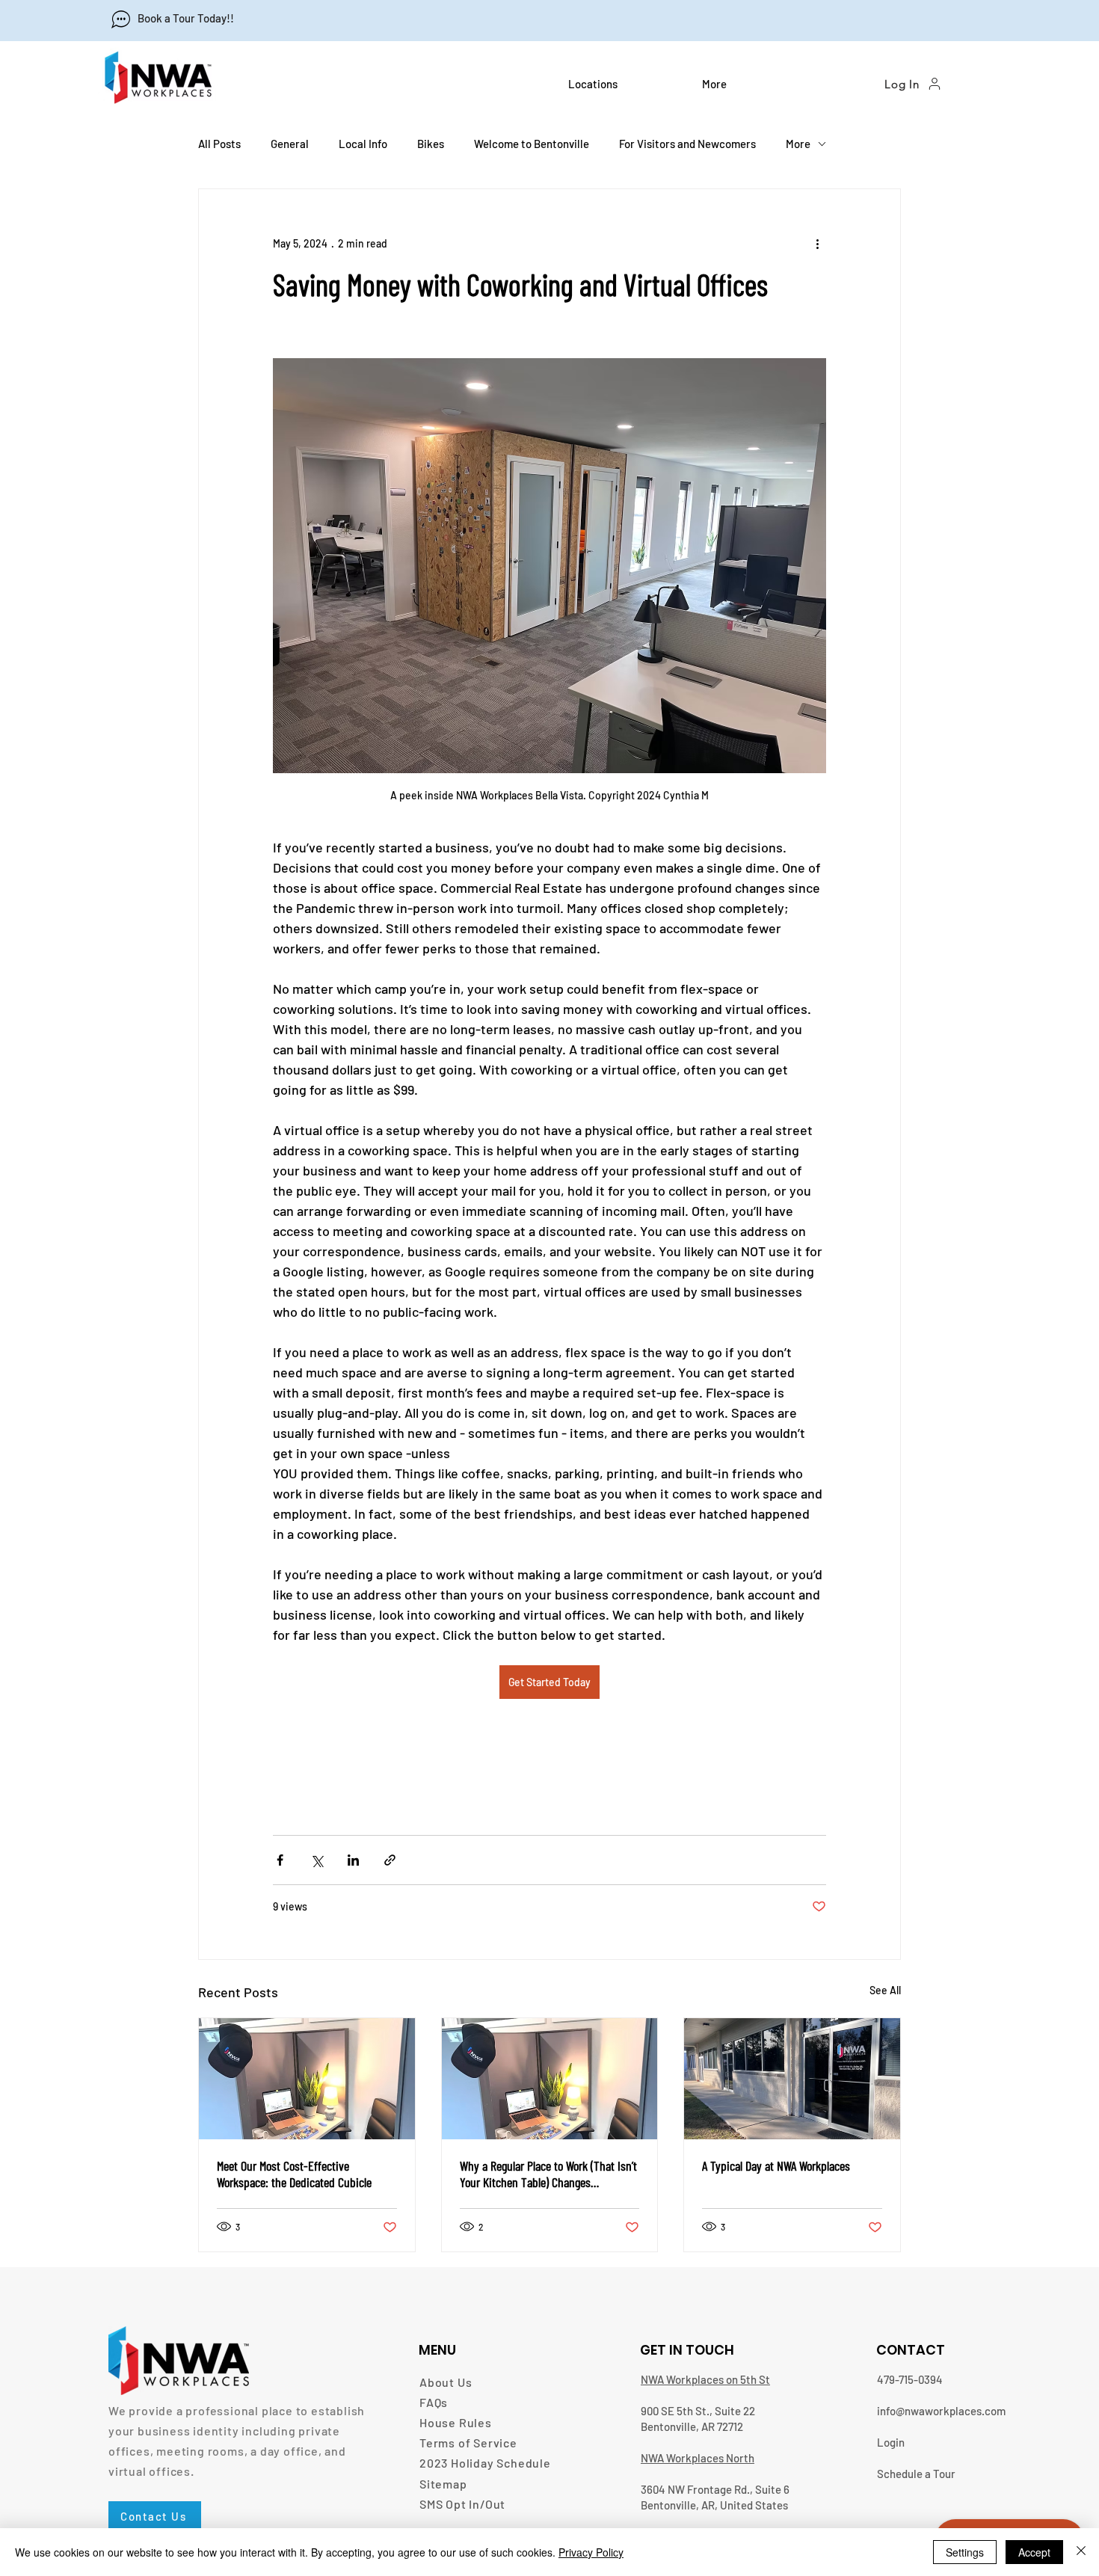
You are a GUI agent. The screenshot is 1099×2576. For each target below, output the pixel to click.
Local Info (363, 144)
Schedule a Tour (916, 2474)
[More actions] (817, 243)
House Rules (456, 2422)
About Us (446, 2382)
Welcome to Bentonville (532, 144)
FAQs (434, 2402)
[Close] (1081, 2552)
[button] (624, 84)
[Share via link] (390, 1860)
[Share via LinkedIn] (353, 1860)
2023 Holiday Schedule (485, 2463)
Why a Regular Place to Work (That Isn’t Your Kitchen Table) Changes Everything (548, 2174)
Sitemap (443, 2484)
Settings (965, 2552)
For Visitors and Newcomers (687, 144)
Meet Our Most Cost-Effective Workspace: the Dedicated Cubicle (294, 2174)
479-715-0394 (910, 2379)
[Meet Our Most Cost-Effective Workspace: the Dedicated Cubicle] (307, 2079)
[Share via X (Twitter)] (317, 1860)
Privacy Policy (591, 2552)
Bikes (431, 144)
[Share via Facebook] (280, 1860)
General (290, 144)
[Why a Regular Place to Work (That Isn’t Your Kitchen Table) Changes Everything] (550, 2079)
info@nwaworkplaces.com (941, 2411)
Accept (1034, 2552)
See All (885, 1990)
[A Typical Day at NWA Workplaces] (792, 2079)
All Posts (219, 144)
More (798, 144)
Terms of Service (468, 2443)
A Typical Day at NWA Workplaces (776, 2165)
